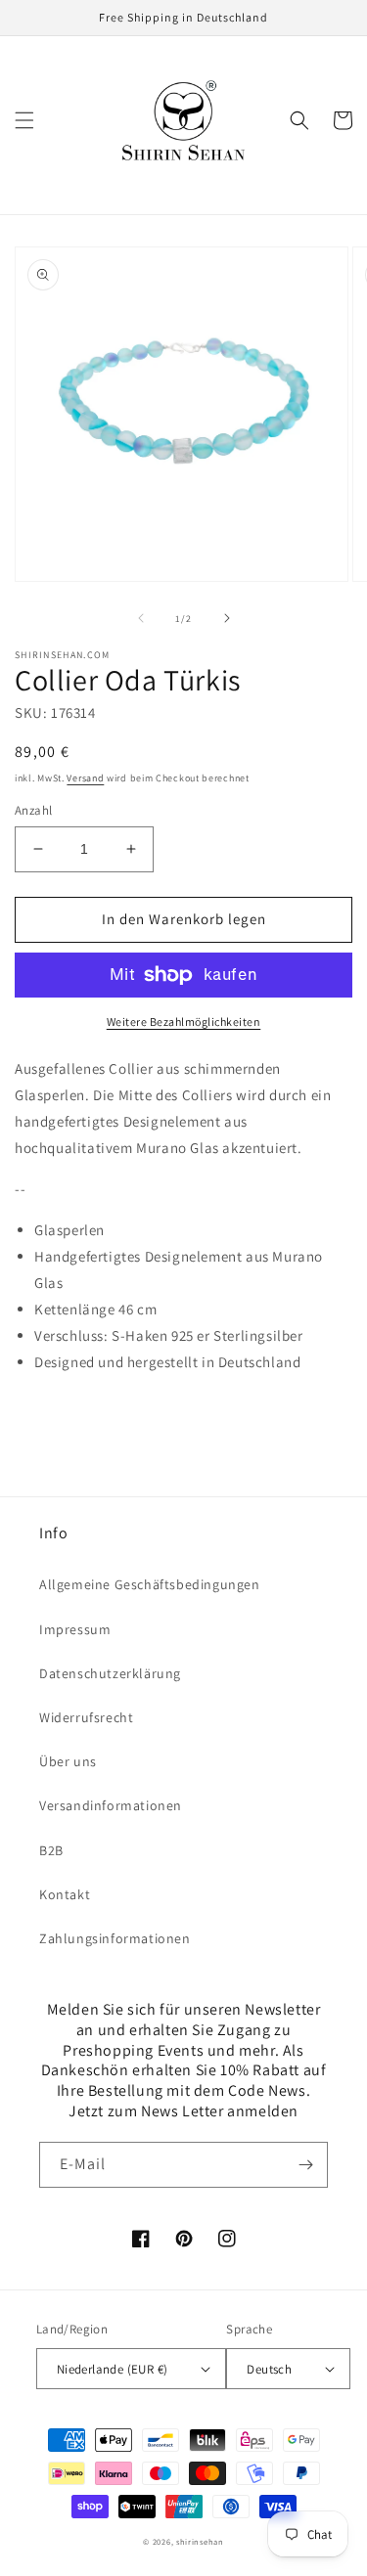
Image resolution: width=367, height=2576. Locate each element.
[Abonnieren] (305, 2165)
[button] (24, 120)
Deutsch (269, 2369)
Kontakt (65, 1894)
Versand (85, 778)
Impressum (75, 1629)
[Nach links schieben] (141, 618)
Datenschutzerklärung (110, 1673)
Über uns (68, 1761)
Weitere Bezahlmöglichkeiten (184, 1022)
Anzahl (33, 810)
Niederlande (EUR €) (113, 2369)
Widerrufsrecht (86, 1717)
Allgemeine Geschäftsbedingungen (150, 1584)
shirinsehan (200, 2541)
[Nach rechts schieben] (227, 618)
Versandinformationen (111, 1805)
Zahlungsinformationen (115, 1938)
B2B (51, 1850)
